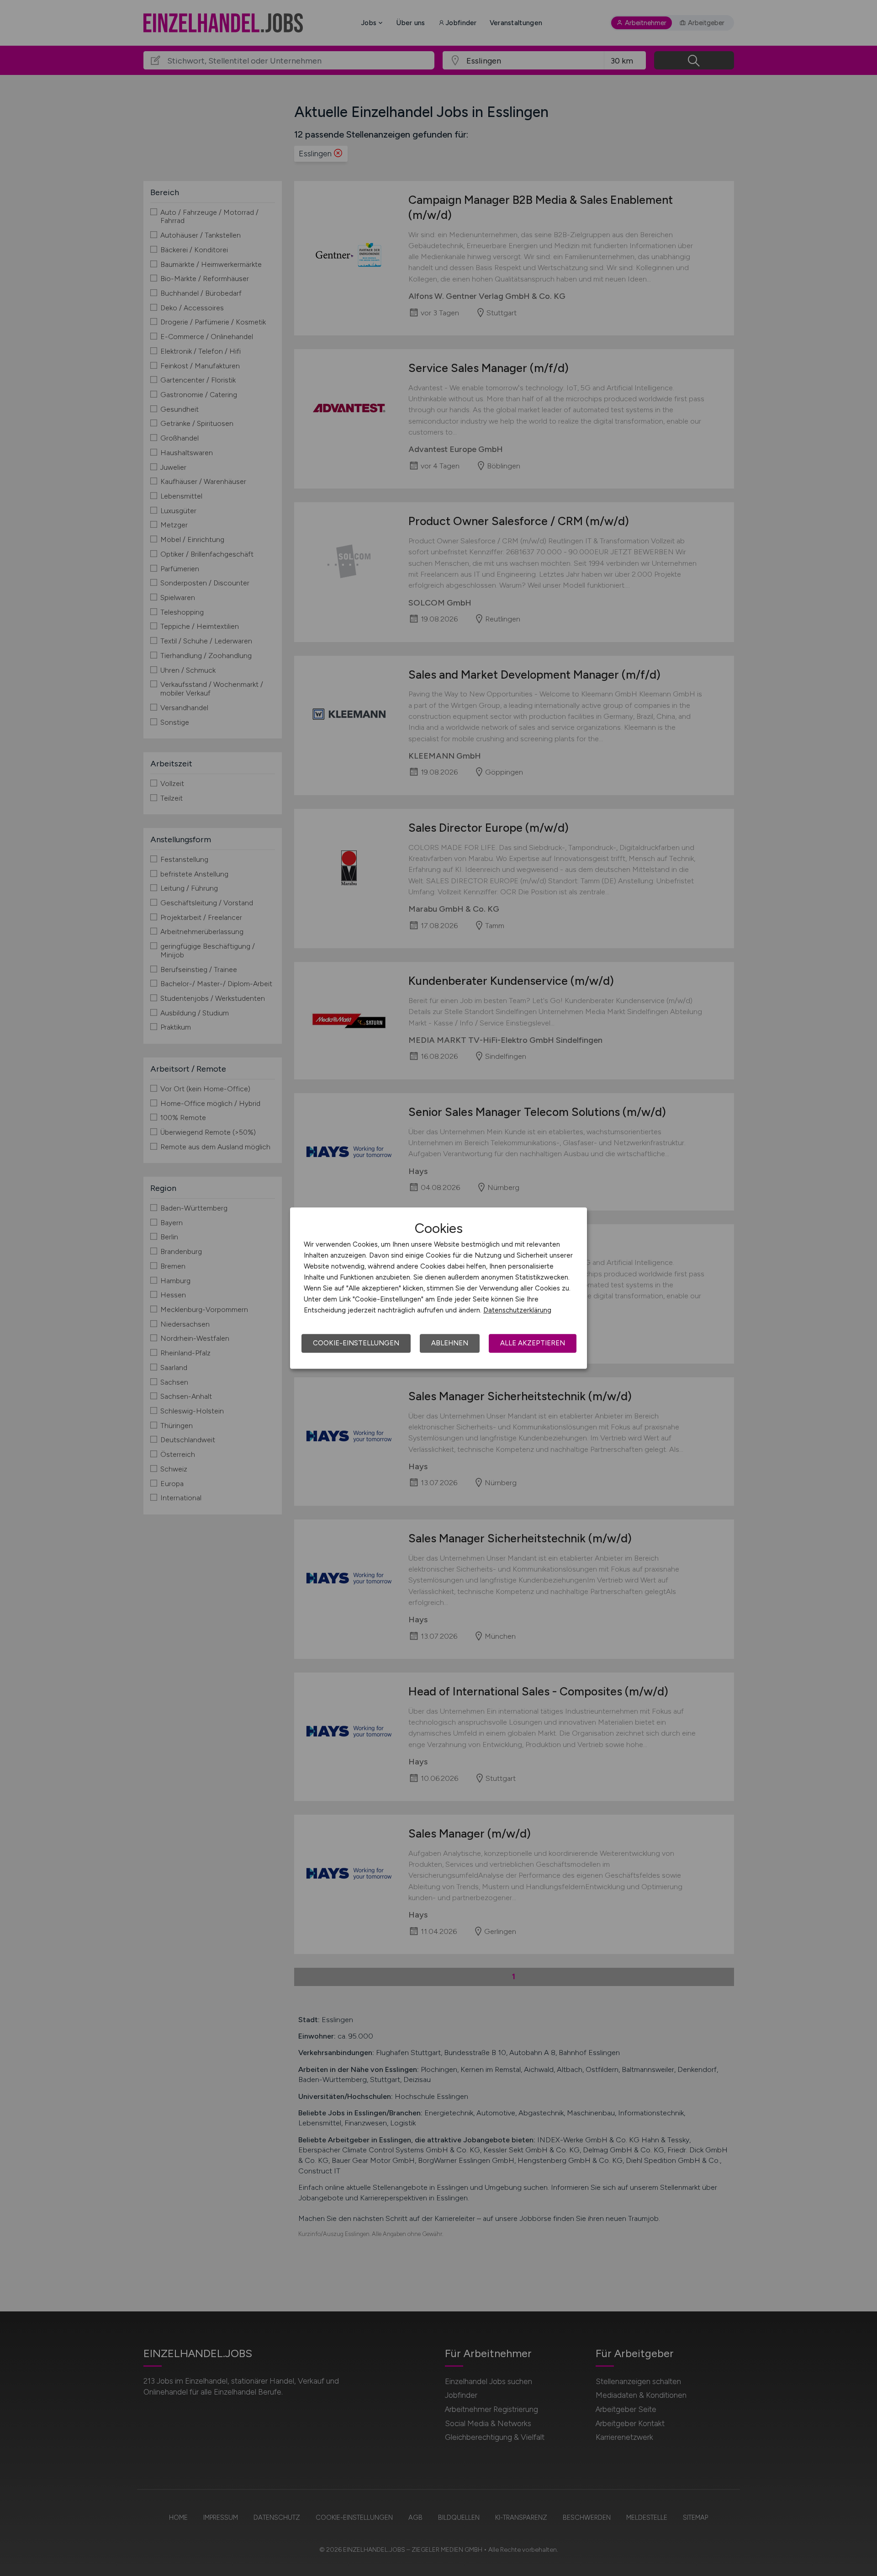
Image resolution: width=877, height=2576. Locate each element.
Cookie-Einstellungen (356, 1343)
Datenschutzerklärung (517, 1310)
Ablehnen (450, 1343)
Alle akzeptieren (533, 1343)
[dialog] (438, 1288)
